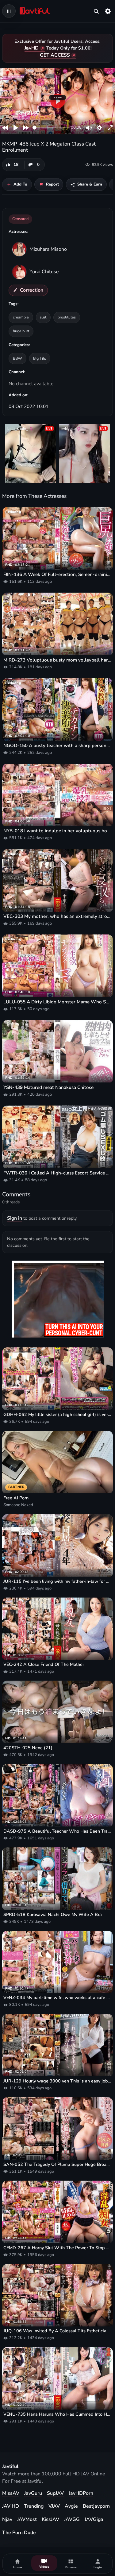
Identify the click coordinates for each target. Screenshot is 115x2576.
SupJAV (55, 2493)
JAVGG (72, 2519)
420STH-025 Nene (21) (28, 1748)
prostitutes (67, 317)
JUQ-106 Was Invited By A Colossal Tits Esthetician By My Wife (57, 2331)
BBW (17, 358)
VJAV (54, 2506)
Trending (34, 2506)
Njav (7, 2519)
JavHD (32, 48)
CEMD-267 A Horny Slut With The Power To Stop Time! (57, 2248)
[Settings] (108, 11)
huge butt (21, 331)
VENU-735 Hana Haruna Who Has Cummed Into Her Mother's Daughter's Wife (57, 2414)
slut (43, 317)
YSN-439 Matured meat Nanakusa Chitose (48, 1087)
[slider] (51, 128)
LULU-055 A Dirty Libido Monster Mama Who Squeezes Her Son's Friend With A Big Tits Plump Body (57, 1002)
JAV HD (11, 2506)
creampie (21, 317)
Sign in (15, 1218)
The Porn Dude (19, 2533)
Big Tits (40, 358)
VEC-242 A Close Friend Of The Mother (44, 1664)
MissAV (11, 2493)
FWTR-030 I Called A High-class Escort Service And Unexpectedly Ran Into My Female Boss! (57, 1173)
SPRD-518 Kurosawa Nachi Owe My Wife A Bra (53, 1915)
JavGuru (33, 2493)
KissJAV (50, 2519)
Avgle (71, 2506)
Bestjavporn (96, 2506)
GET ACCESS (55, 55)
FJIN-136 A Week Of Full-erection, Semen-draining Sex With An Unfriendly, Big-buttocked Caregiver (57, 574)
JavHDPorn (81, 2493)
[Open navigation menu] (9, 11)
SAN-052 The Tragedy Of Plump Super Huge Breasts (57, 2164)
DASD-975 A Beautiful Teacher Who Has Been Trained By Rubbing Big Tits (57, 1831)
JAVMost (27, 2519)
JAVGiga (94, 2519)
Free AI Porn (16, 1498)
